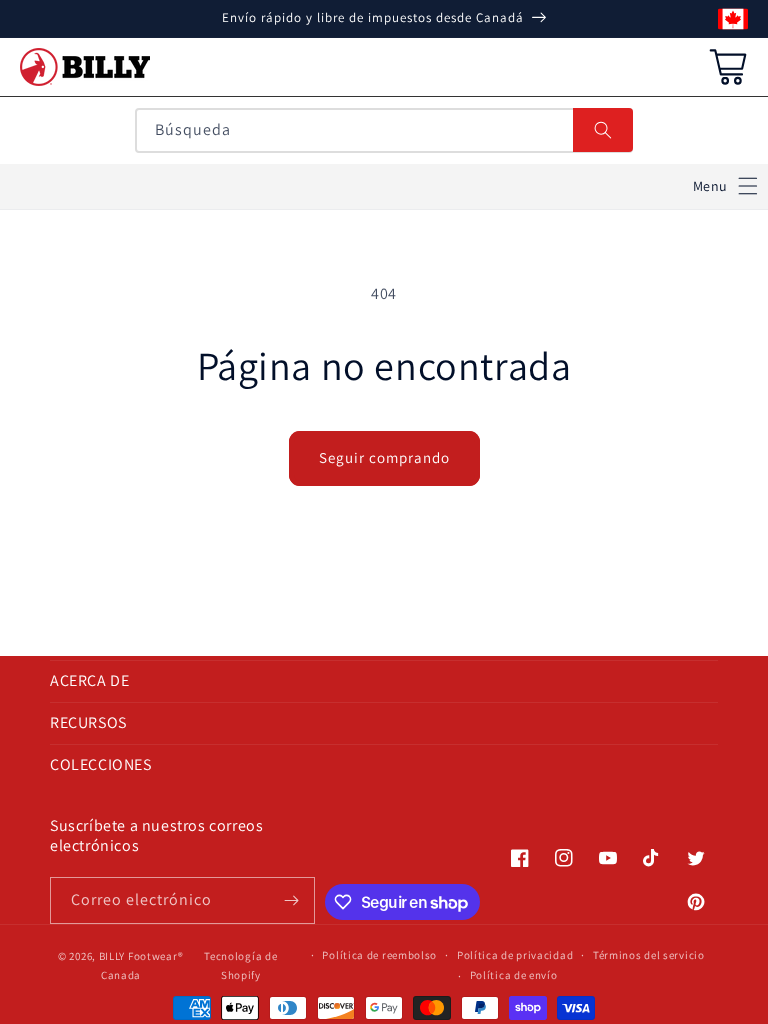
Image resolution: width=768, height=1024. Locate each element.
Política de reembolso (379, 955)
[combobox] (384, 130)
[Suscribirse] (292, 900)
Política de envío (514, 975)
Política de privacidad (515, 955)
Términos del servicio (649, 955)
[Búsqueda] (603, 130)
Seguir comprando (384, 457)
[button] (725, 186)
